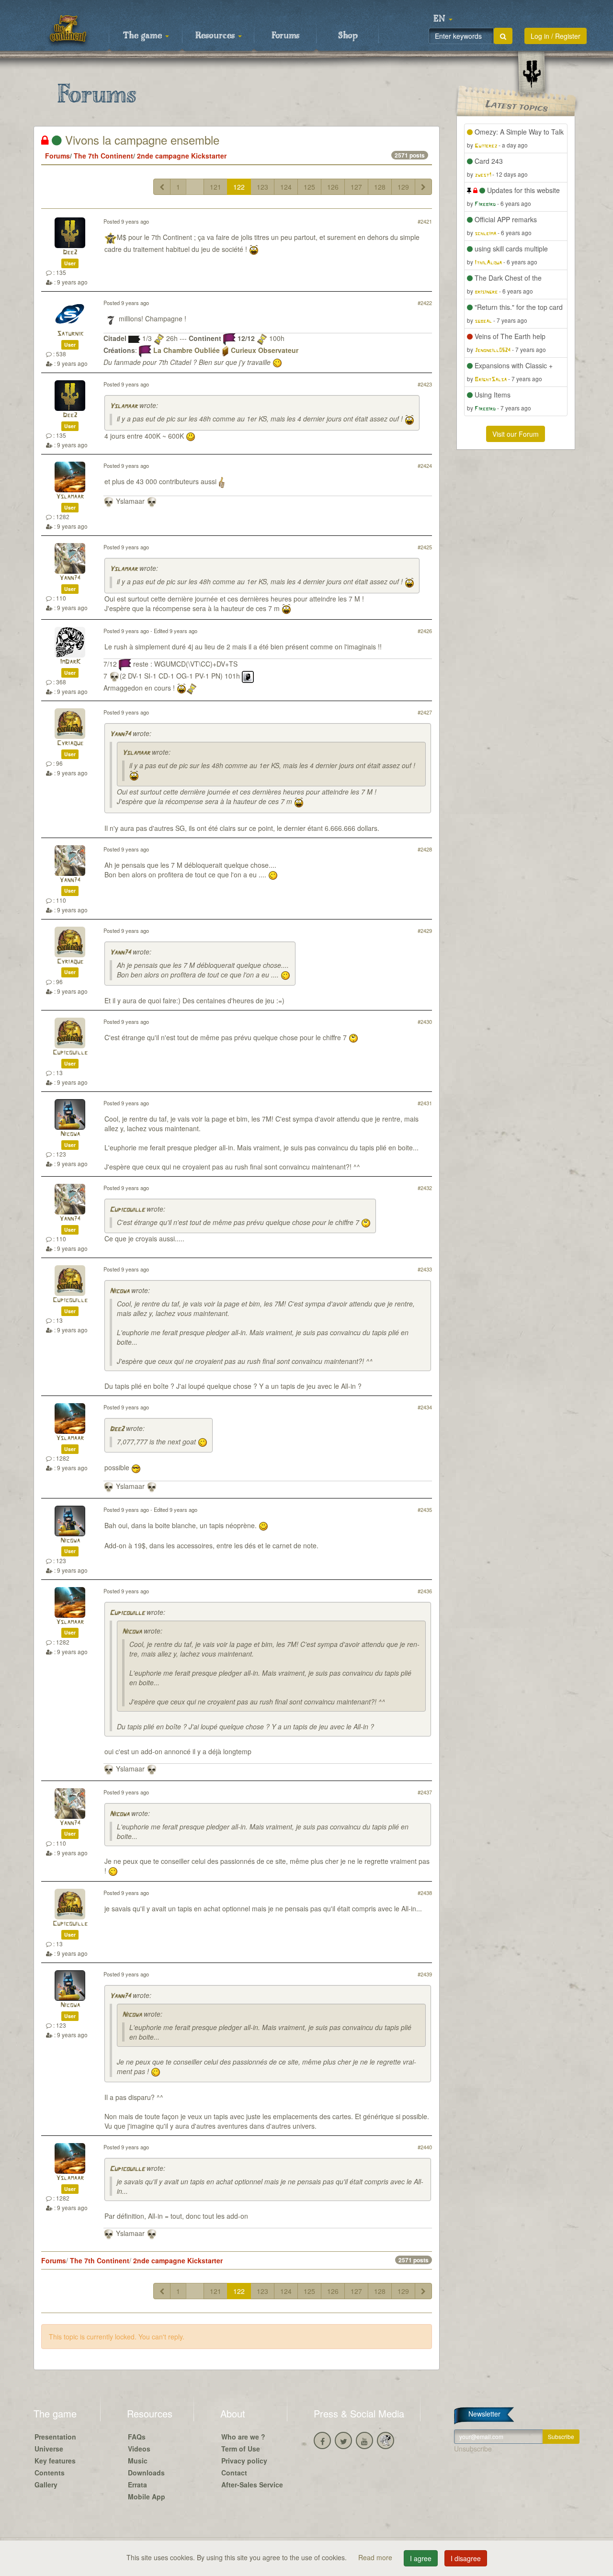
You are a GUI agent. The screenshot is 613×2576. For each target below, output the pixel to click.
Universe (49, 2449)
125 (309, 187)
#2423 (425, 384)
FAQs (137, 2437)
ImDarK (70, 662)
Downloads (146, 2473)
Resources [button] (216, 36)
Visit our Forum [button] (516, 434)
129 (403, 187)
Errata (137, 2485)
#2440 (425, 2147)
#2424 (425, 465)
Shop (348, 36)
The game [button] (144, 36)
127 (356, 187)
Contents (50, 2473)
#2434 (425, 1407)
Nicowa (70, 1134)
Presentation (55, 2437)
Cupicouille (70, 1053)
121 (216, 187)
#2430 (425, 1021)
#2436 (425, 1591)
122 (239, 187)
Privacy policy (244, 2461)
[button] (443, 19)
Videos (139, 2449)
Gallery (46, 2485)
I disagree (466, 2558)
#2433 (425, 1269)
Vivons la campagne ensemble (141, 140)
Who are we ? (243, 2437)
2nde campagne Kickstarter (182, 156)
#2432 (425, 1188)
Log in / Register (556, 36)
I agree (421, 2558)
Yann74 (70, 578)
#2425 (425, 547)
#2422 (425, 303)
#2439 (425, 1974)
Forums (285, 36)
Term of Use (241, 2449)
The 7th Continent (103, 156)
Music (138, 2461)
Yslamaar (124, 406)
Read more (376, 2557)
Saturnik (70, 334)
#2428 (425, 849)
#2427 (425, 712)
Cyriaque (70, 743)
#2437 (425, 1792)
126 (333, 187)
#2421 (425, 221)
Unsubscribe (473, 2449)
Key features (55, 2461)
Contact (234, 2473)
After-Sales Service (252, 2485)
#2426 (425, 631)
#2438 (425, 1893)
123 (262, 187)
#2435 (425, 1509)
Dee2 (70, 253)
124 (286, 187)
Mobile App (147, 2497)
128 (380, 187)
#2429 (425, 931)
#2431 (425, 1103)
